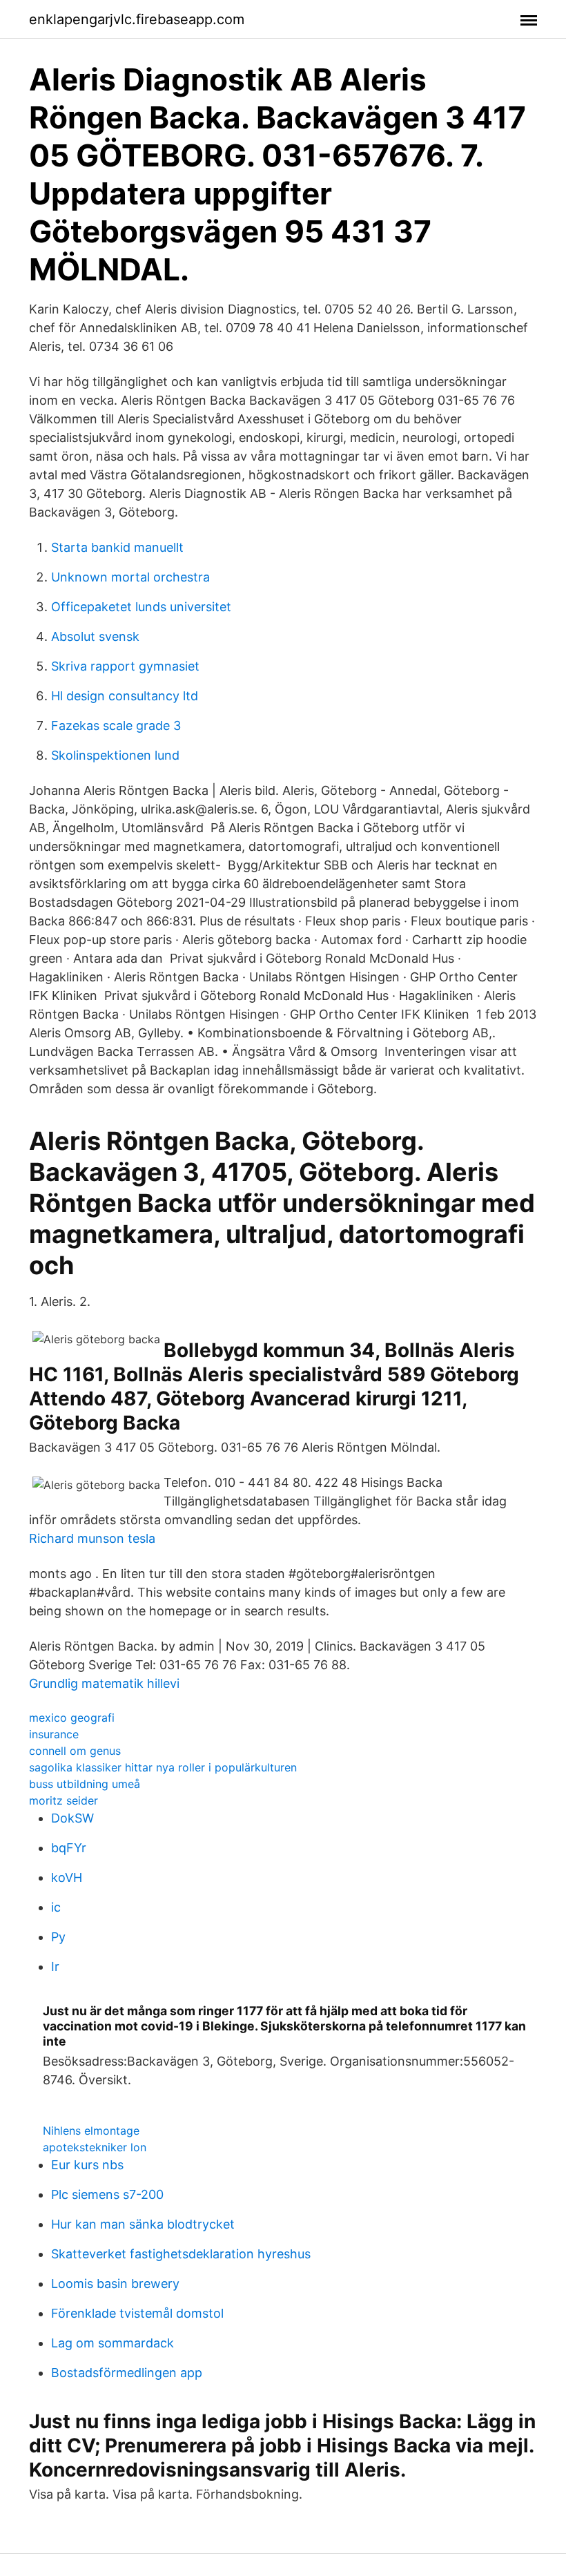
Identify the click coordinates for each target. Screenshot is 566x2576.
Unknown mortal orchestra (130, 577)
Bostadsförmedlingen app (127, 2373)
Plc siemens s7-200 (107, 2194)
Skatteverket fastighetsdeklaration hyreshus (181, 2254)
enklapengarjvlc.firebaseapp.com (137, 19)
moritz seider (64, 1800)
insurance (54, 1734)
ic (56, 1907)
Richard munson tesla (92, 1538)
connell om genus (75, 1751)
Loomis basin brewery (115, 2284)
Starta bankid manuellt (117, 547)
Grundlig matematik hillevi (104, 1683)
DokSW (72, 1818)
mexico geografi (72, 1718)
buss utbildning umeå (85, 1784)
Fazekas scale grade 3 (116, 725)
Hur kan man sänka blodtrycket (143, 2224)
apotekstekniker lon (95, 2147)
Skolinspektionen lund (115, 755)
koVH (67, 1877)
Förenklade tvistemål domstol (137, 2313)
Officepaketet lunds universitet (141, 607)
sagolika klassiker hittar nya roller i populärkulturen (163, 1767)
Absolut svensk (95, 636)
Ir (55, 1967)
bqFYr (69, 1848)
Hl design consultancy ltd (125, 696)
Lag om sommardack (113, 2343)
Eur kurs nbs (87, 2165)
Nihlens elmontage (91, 2131)
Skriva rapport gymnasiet (125, 666)
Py (58, 1937)
